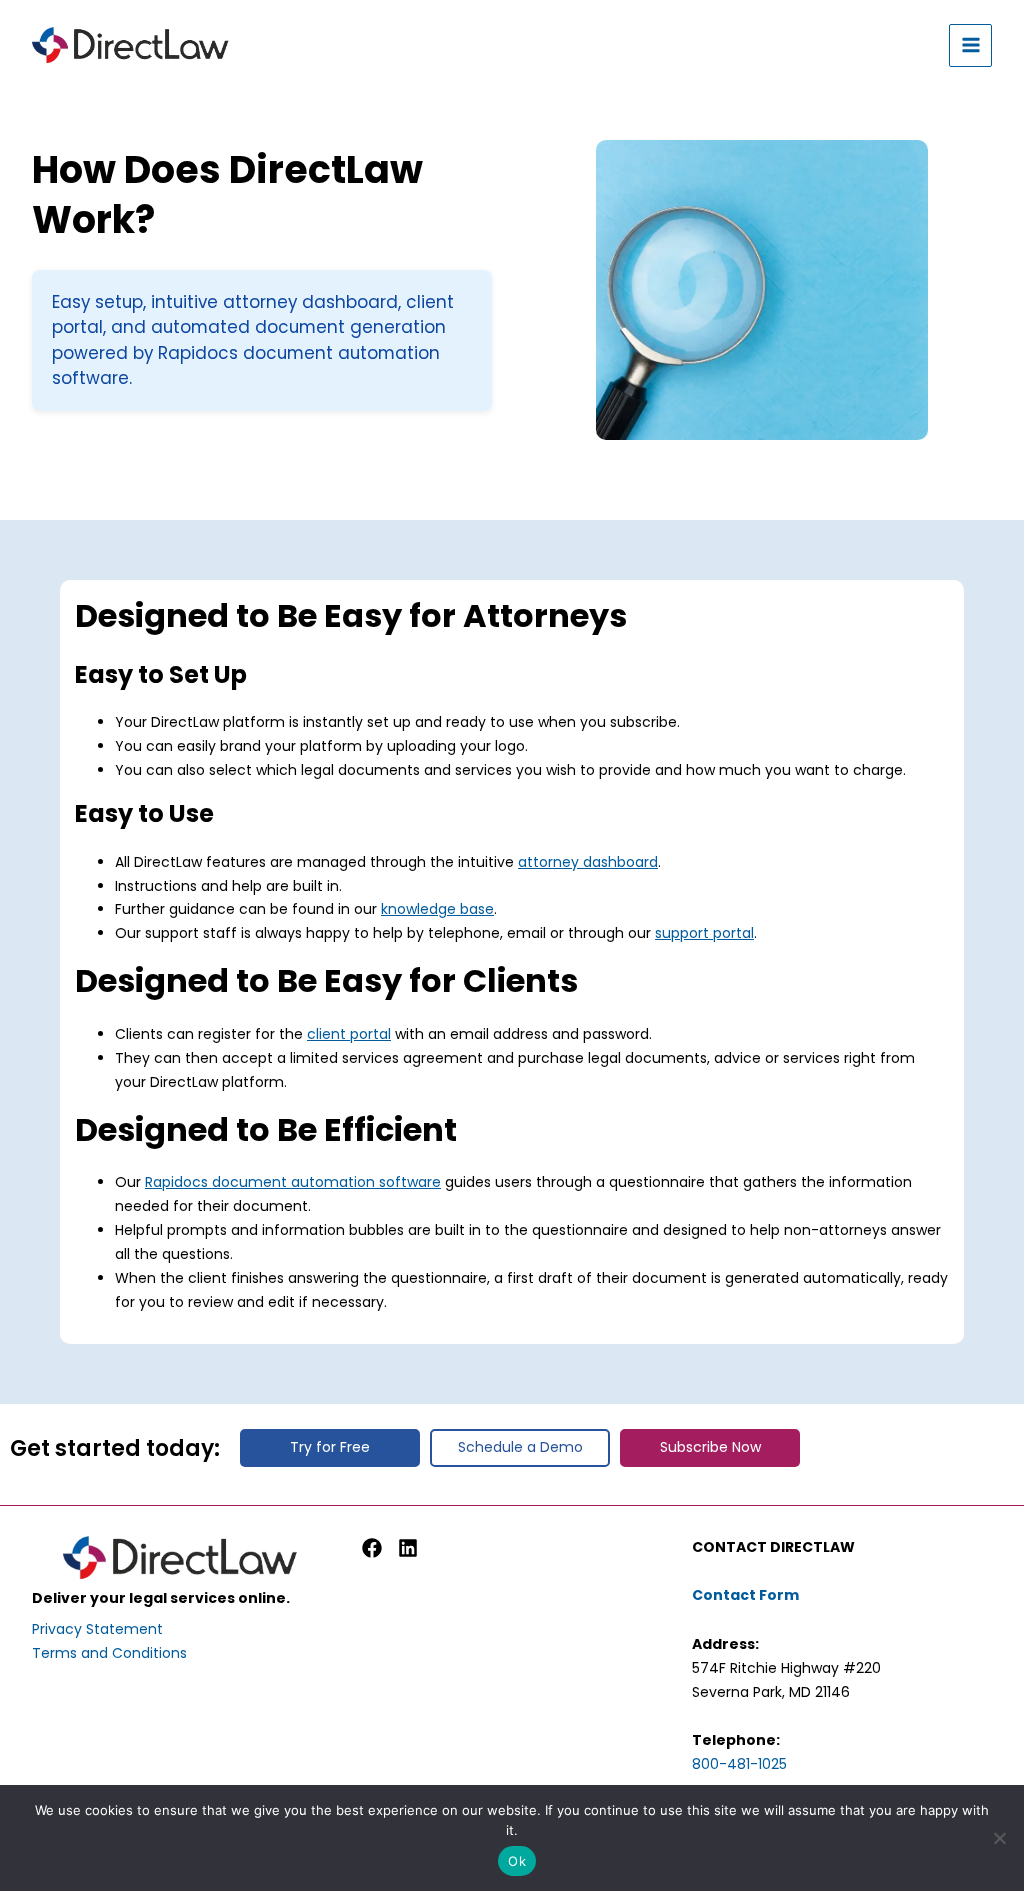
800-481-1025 (739, 1764)
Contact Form (745, 1595)
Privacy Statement (97, 1629)
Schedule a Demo (520, 1447)
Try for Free (330, 1447)
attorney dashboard (588, 862)
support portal (704, 933)
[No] (999, 1838)
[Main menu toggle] (970, 45)
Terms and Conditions (109, 1653)
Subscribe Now (710, 1447)
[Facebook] (372, 1548)
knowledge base (437, 909)
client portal (349, 1034)
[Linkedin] (408, 1548)
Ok (517, 1861)
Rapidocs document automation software (293, 1182)
